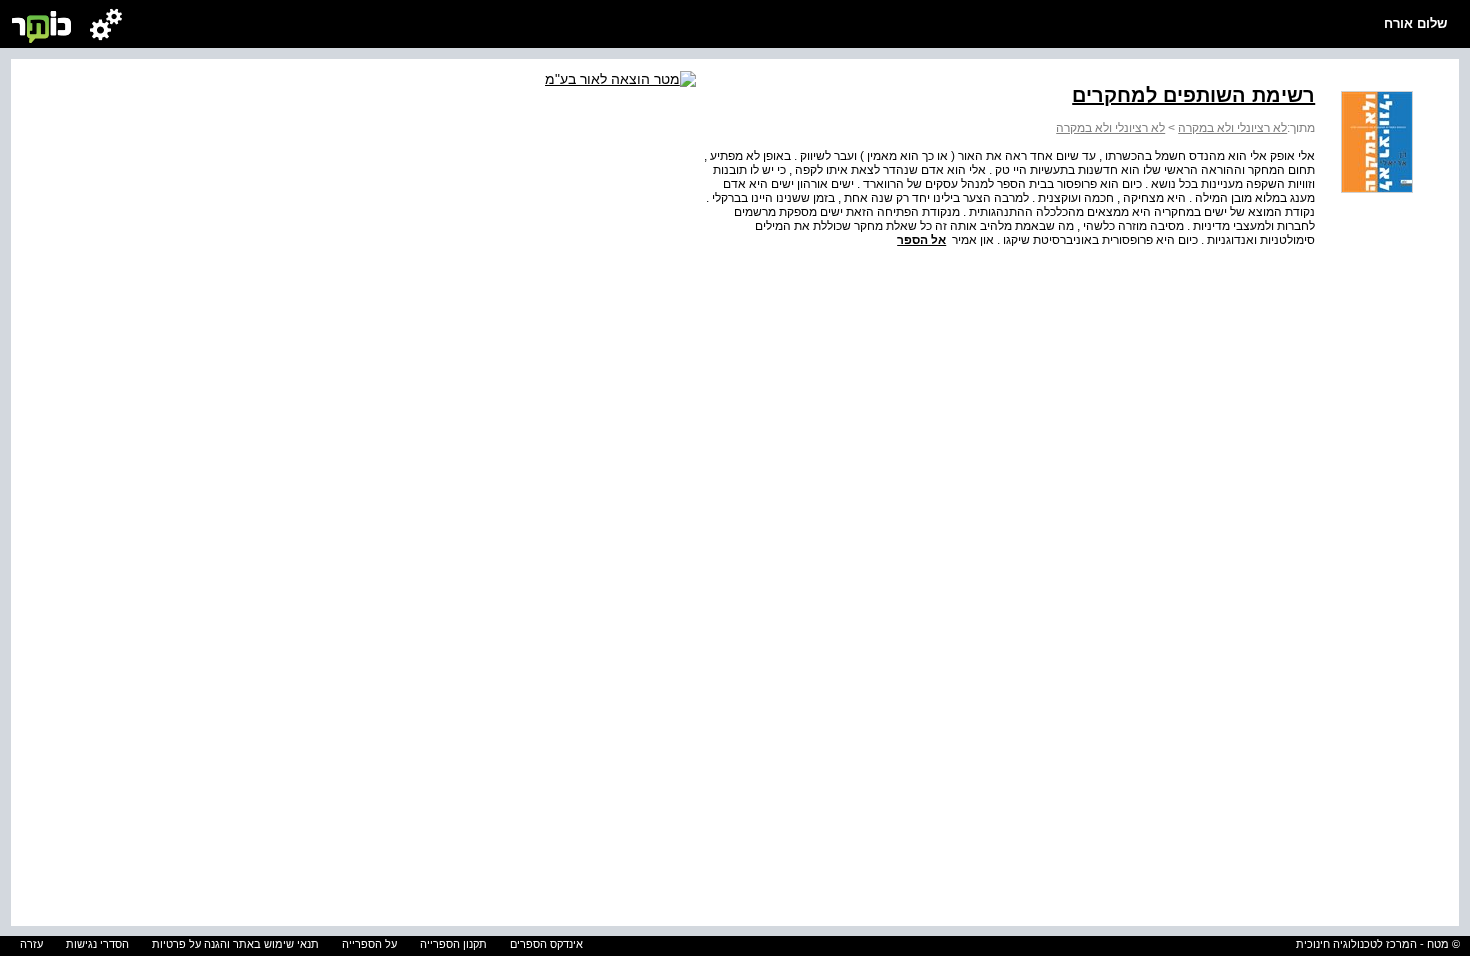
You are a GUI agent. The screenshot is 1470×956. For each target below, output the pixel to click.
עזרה (31, 944)
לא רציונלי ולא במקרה (1232, 128)
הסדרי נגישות (97, 944)
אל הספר (921, 240)
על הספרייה (369, 944)
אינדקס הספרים (546, 944)
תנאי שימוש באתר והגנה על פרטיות (235, 944)
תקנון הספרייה (453, 944)
